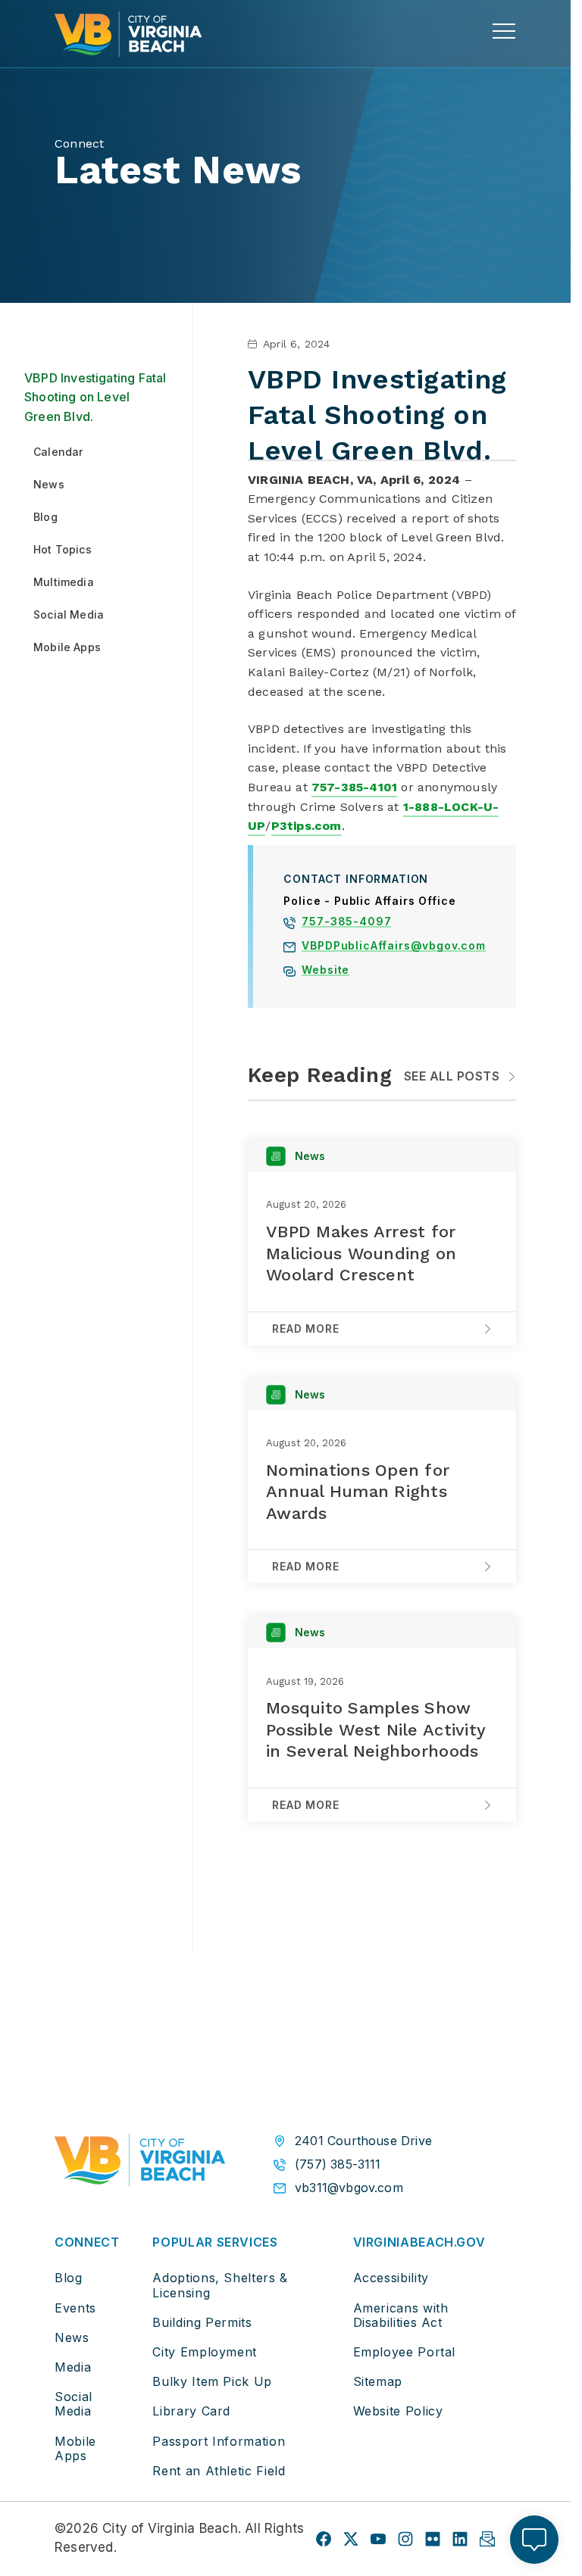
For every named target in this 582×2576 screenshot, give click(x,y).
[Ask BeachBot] (534, 2540)
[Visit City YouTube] (378, 2539)
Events (75, 2308)
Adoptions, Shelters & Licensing (220, 2285)
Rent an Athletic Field (219, 2471)
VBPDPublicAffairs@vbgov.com (394, 947)
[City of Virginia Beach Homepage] (128, 34)
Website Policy (398, 2411)
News (72, 2337)
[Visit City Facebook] (324, 2539)
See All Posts (452, 1076)
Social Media (74, 2404)
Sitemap (378, 2381)
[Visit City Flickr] (433, 2539)
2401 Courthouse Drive (363, 2141)
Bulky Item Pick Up (212, 2381)
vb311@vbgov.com (349, 2188)
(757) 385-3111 (338, 2164)
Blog (69, 2278)
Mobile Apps (75, 2448)
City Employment (205, 2352)
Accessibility (391, 2278)
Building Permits (202, 2322)
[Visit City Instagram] (405, 2539)
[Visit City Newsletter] (487, 2539)
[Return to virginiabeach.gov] (140, 2163)
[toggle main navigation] (504, 31)
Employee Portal (405, 2352)
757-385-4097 (346, 923)
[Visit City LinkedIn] (460, 2539)
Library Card (191, 2411)
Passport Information (219, 2441)
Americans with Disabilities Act (401, 2315)
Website (325, 971)
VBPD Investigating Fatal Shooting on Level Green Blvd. (95, 397)
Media (73, 2367)
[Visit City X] (351, 2539)
